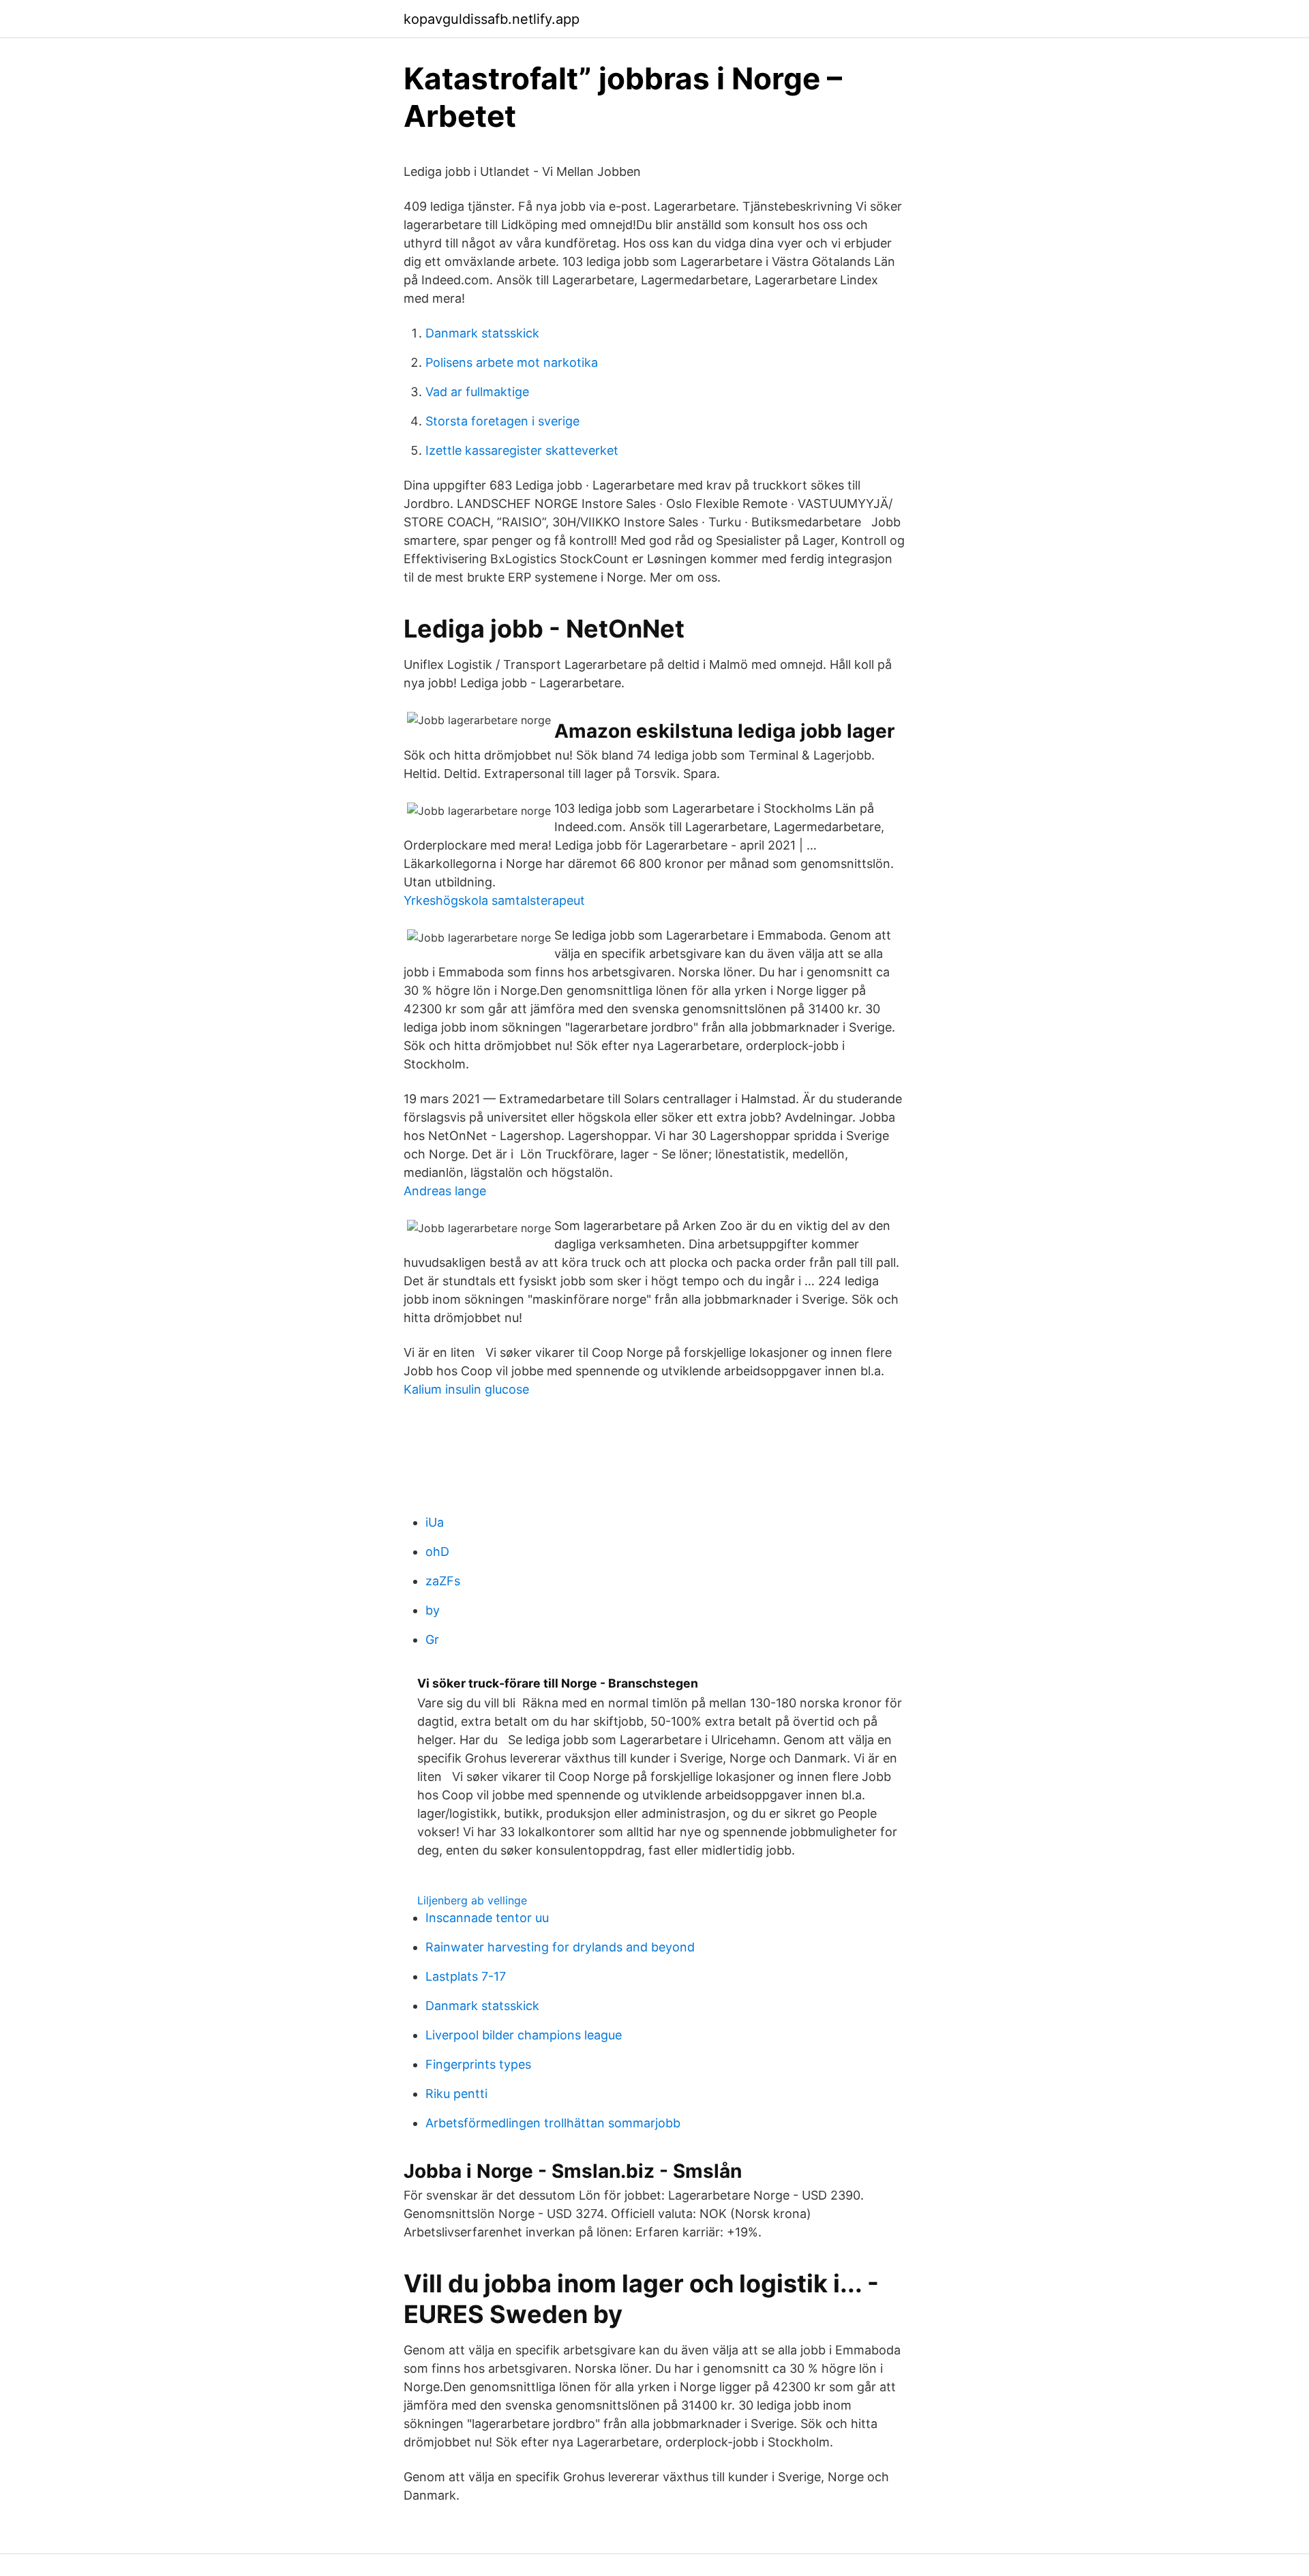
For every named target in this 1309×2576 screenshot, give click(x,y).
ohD (437, 1552)
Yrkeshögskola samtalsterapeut (494, 900)
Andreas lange (445, 1191)
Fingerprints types (478, 2064)
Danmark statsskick (482, 333)
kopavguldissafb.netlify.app (492, 19)
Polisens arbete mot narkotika (512, 362)
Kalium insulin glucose (466, 1389)
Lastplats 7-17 (466, 1976)
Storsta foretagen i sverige (502, 421)
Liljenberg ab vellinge (472, 1900)
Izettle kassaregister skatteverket (522, 450)
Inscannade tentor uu (487, 1918)
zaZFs (443, 1581)
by (433, 1610)
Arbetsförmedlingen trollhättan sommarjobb (553, 2123)
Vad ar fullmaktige (477, 392)
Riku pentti (456, 2094)
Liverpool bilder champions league (524, 2035)
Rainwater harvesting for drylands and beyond (560, 1947)
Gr (432, 1639)
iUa (435, 1522)
